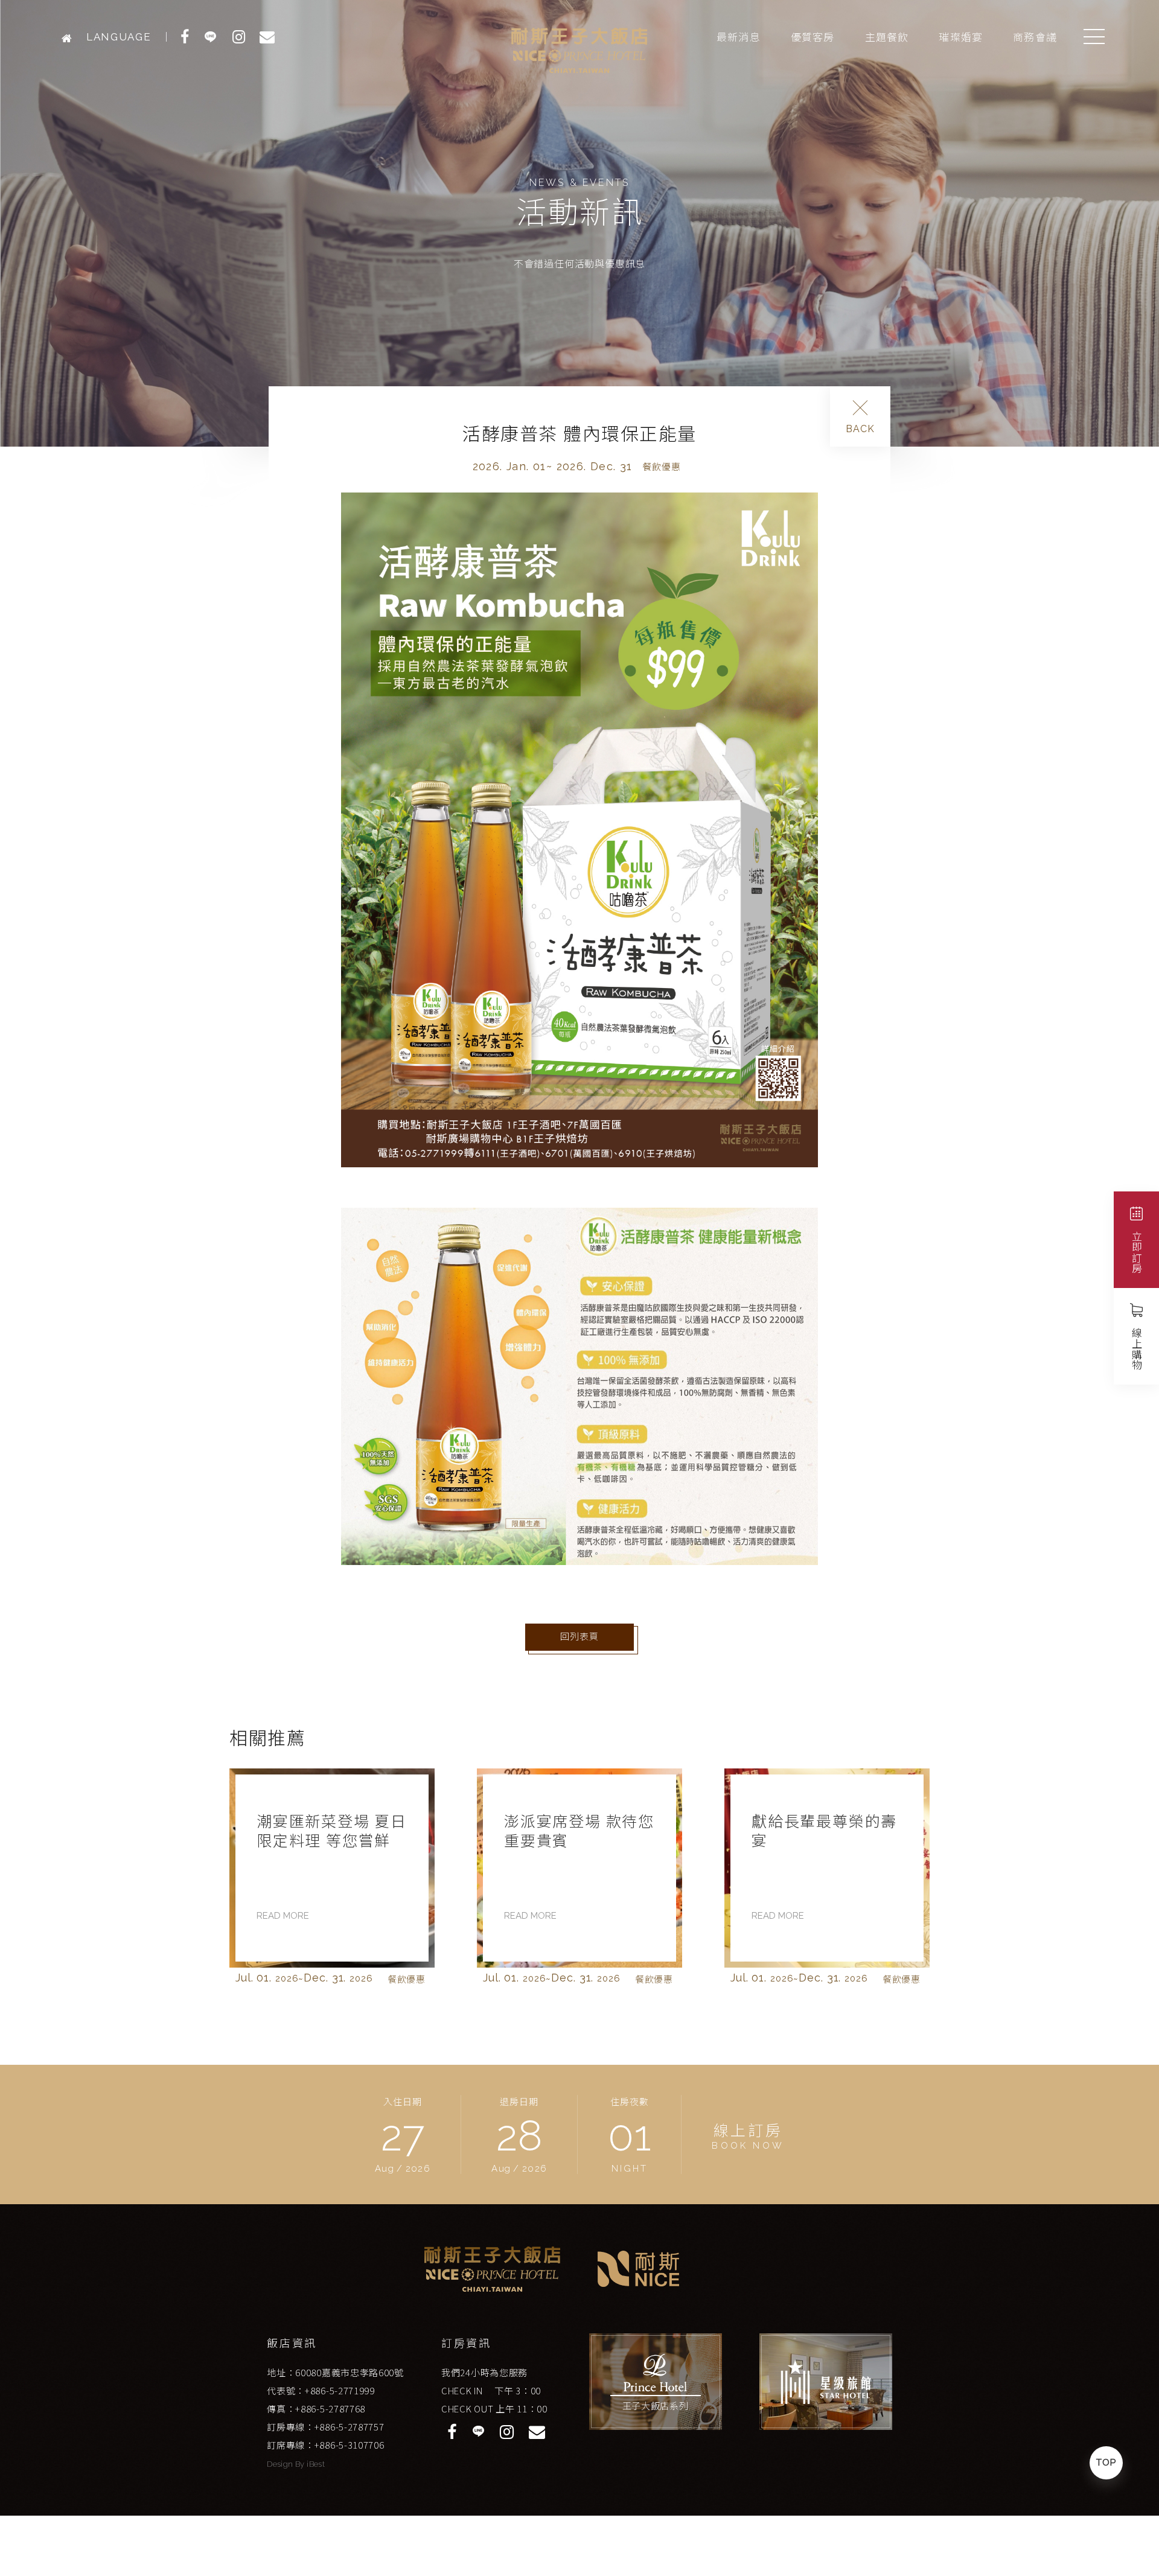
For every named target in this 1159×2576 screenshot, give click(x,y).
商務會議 (1035, 37)
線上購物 (1137, 1349)
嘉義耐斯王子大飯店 (579, 50)
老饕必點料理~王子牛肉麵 (821, 1831)
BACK (860, 429)
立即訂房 (1137, 1252)
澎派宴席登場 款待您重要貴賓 (332, 1831)
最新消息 (739, 37)
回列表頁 (579, 1637)
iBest (316, 2464)
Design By (287, 2464)
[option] (332, 1880)
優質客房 (813, 37)
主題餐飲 (887, 37)
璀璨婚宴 (961, 37)
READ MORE (283, 1916)
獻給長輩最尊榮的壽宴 (577, 1831)
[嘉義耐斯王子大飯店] (70, 37)
